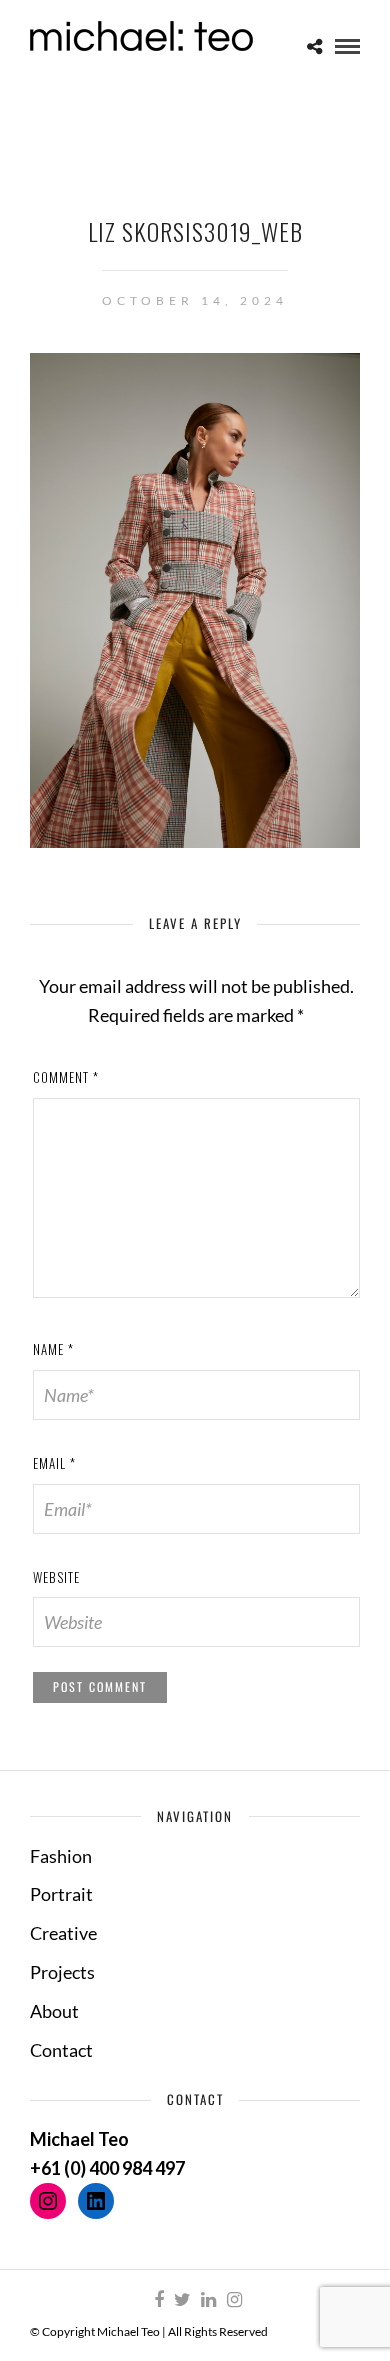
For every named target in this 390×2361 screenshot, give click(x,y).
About (54, 2011)
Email (54, 1463)
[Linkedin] (208, 2300)
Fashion (61, 1856)
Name (53, 1349)
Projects (62, 1972)
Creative (63, 1933)
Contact (61, 2050)
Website (56, 1577)
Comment (66, 1077)
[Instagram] (234, 2300)
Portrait (61, 1894)
